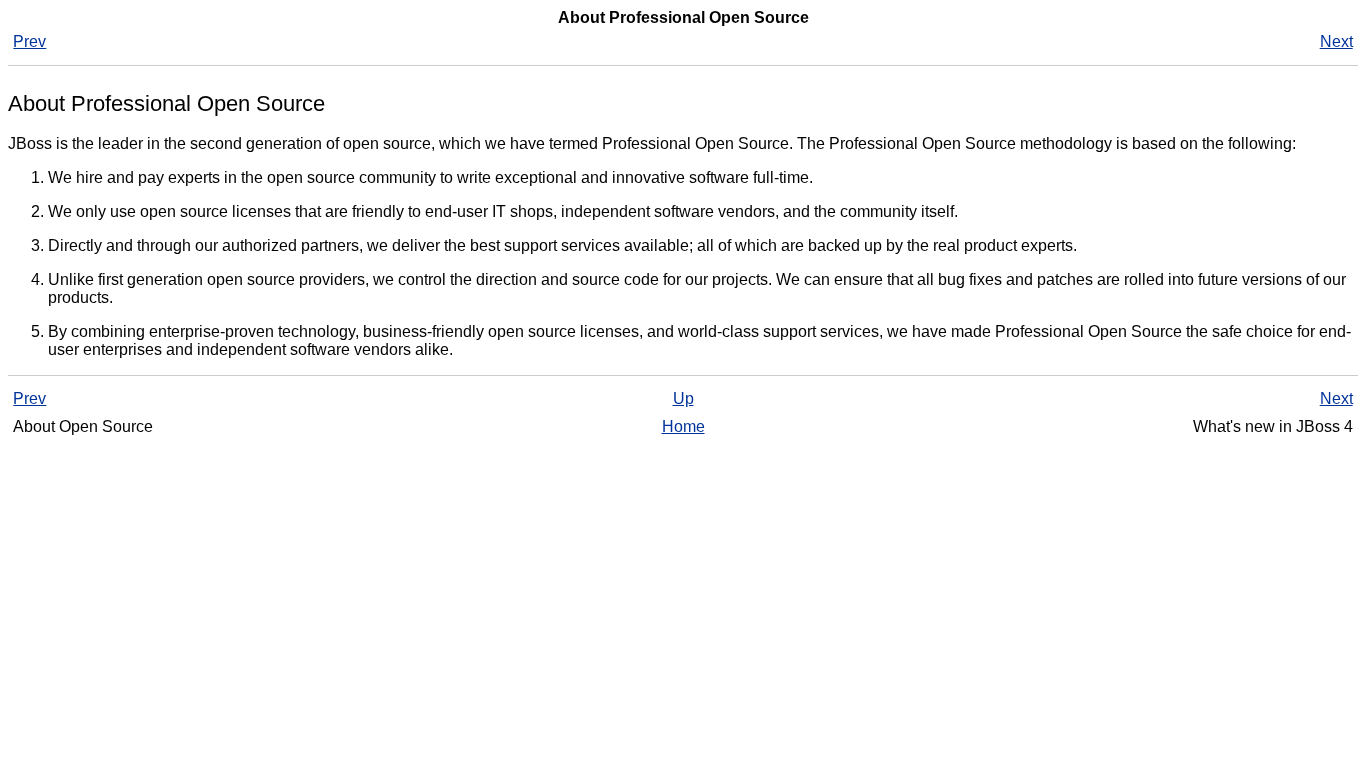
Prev (29, 41)
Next (1336, 41)
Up (683, 398)
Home (683, 426)
